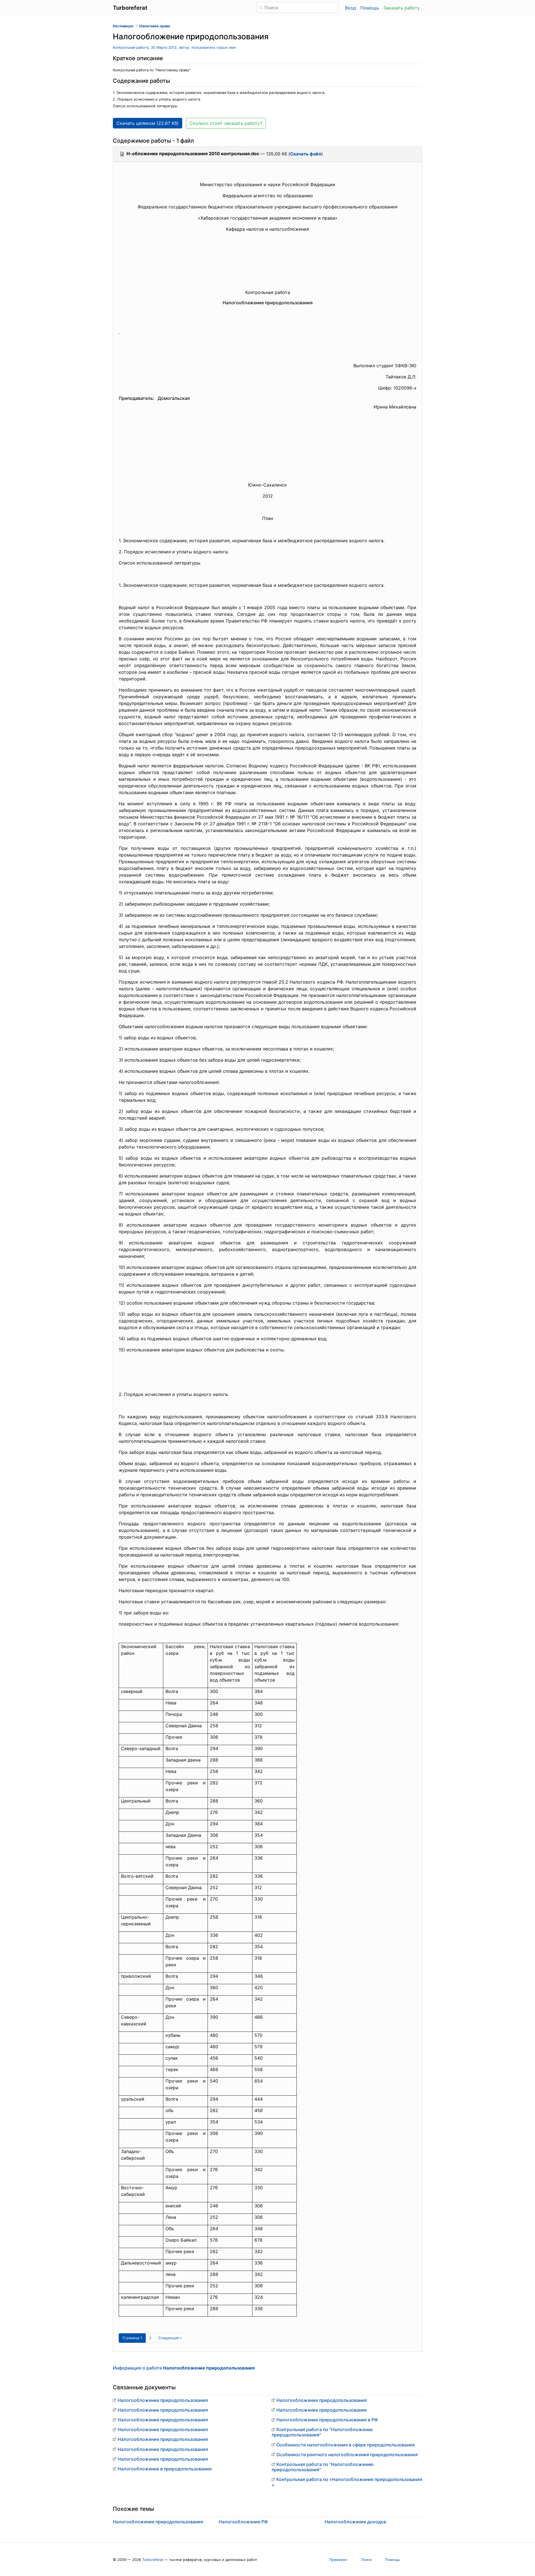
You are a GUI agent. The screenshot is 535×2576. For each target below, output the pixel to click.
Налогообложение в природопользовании (165, 2469)
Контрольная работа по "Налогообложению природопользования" (323, 2467)
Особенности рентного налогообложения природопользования (347, 2455)
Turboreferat (153, 2560)
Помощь (370, 8)
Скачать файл (306, 154)
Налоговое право (155, 26)
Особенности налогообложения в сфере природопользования (346, 2445)
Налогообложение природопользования (163, 2400)
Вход (350, 8)
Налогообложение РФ (243, 2522)
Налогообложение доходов (355, 2522)
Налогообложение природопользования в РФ (327, 2420)
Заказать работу (402, 8)
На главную (123, 26)
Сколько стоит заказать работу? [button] (226, 123)
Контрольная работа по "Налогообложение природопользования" (322, 2432)
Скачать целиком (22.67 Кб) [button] (148, 123)
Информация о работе (184, 2368)
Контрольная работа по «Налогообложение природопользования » (347, 2482)
